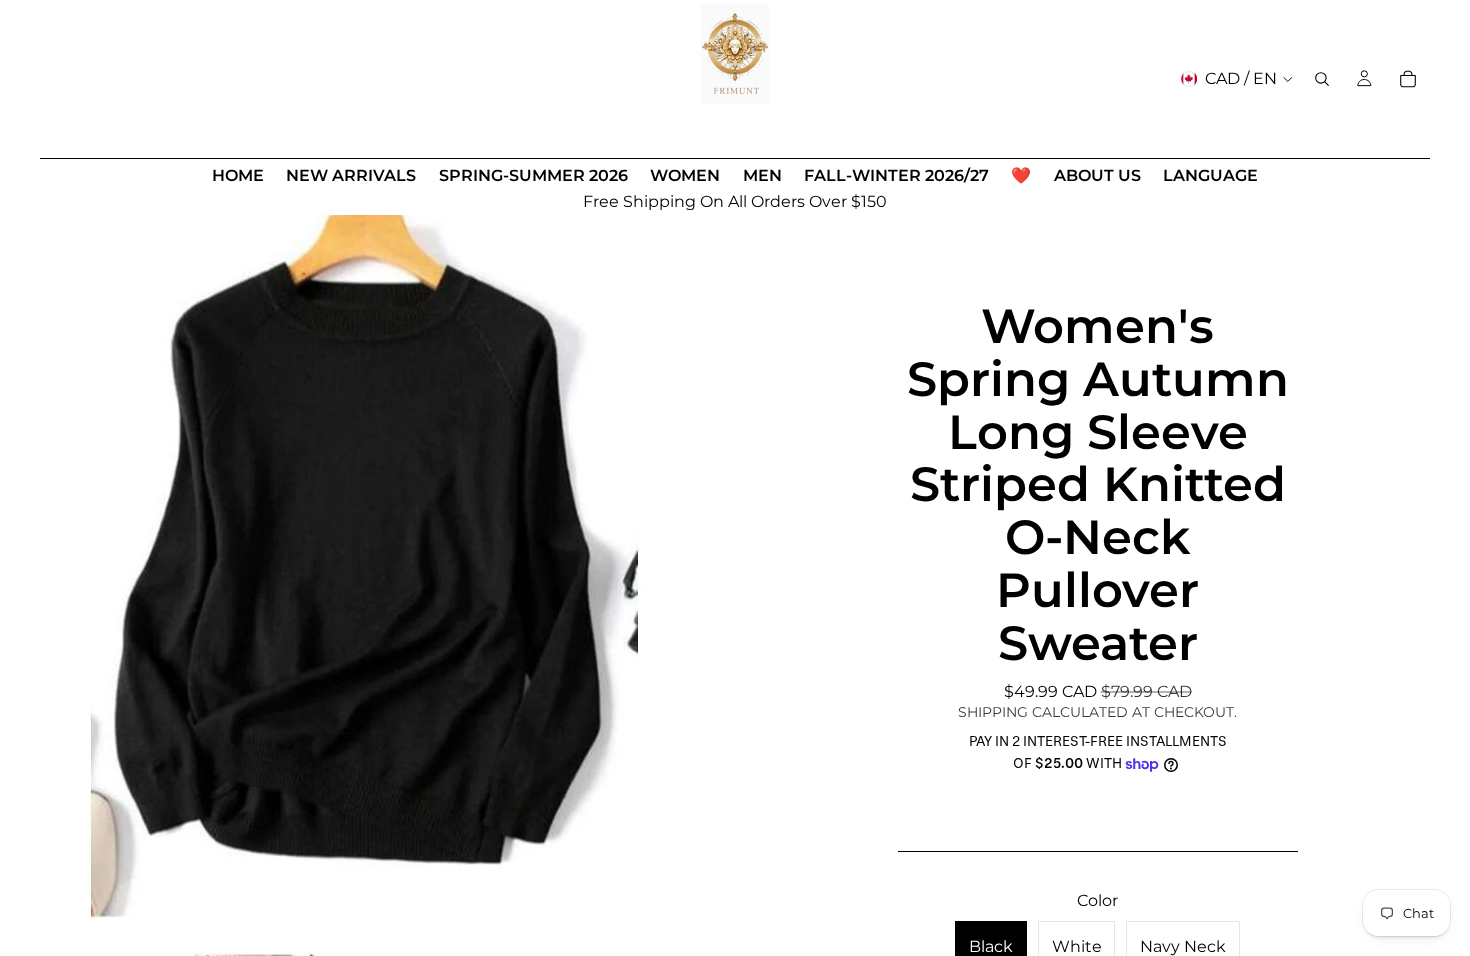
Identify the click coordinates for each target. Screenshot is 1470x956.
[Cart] (1408, 79)
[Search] (1322, 79)
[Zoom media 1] (364, 564)
